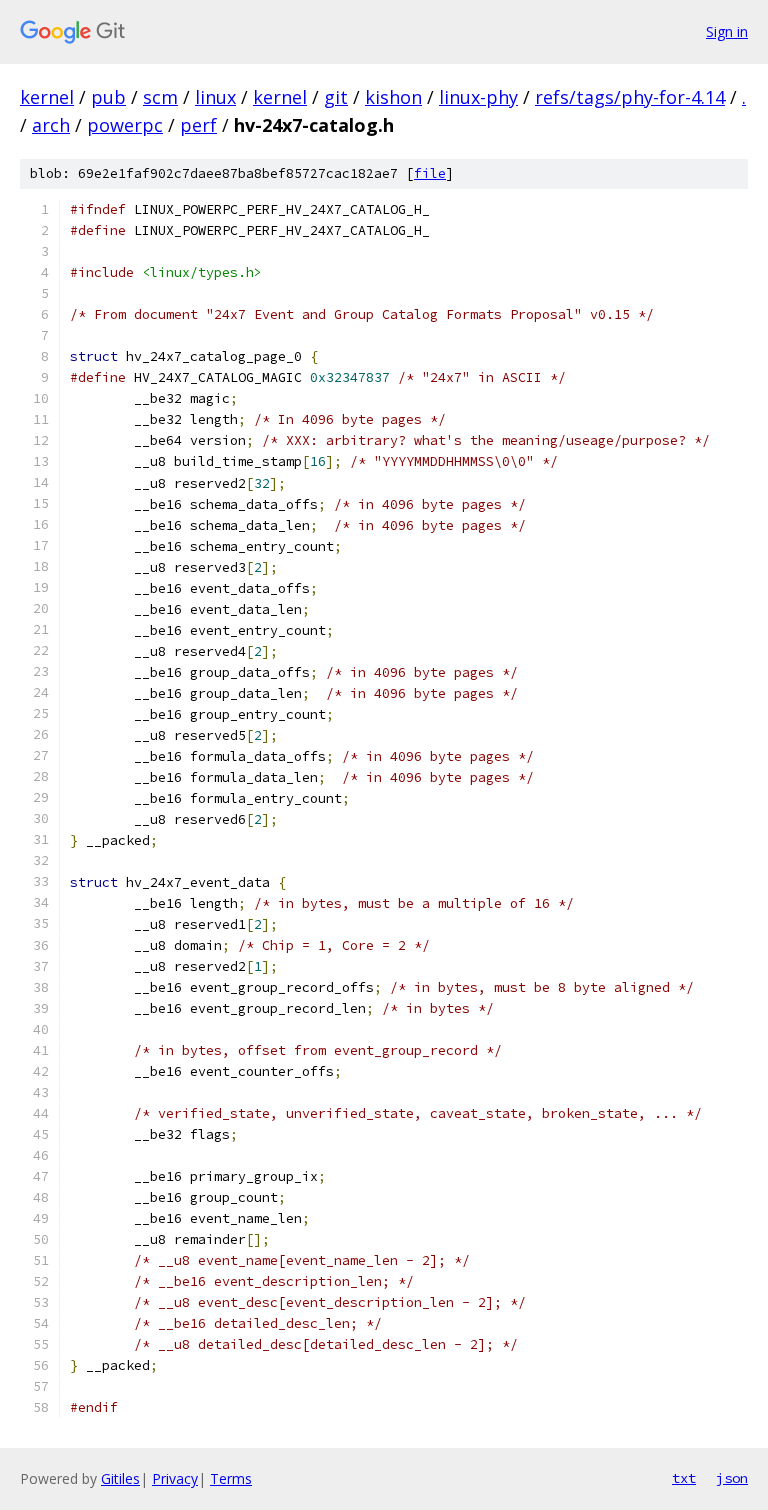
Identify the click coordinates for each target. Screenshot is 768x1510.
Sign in (727, 31)
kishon (393, 97)
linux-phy (478, 97)
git (336, 97)
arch (51, 125)
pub (108, 97)
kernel (47, 97)
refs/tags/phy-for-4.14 (630, 97)
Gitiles (120, 1478)
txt (684, 1478)
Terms (231, 1478)
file (430, 173)
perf (198, 125)
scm (160, 97)
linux (215, 97)
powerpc (125, 125)
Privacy (175, 1478)
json (732, 1478)
